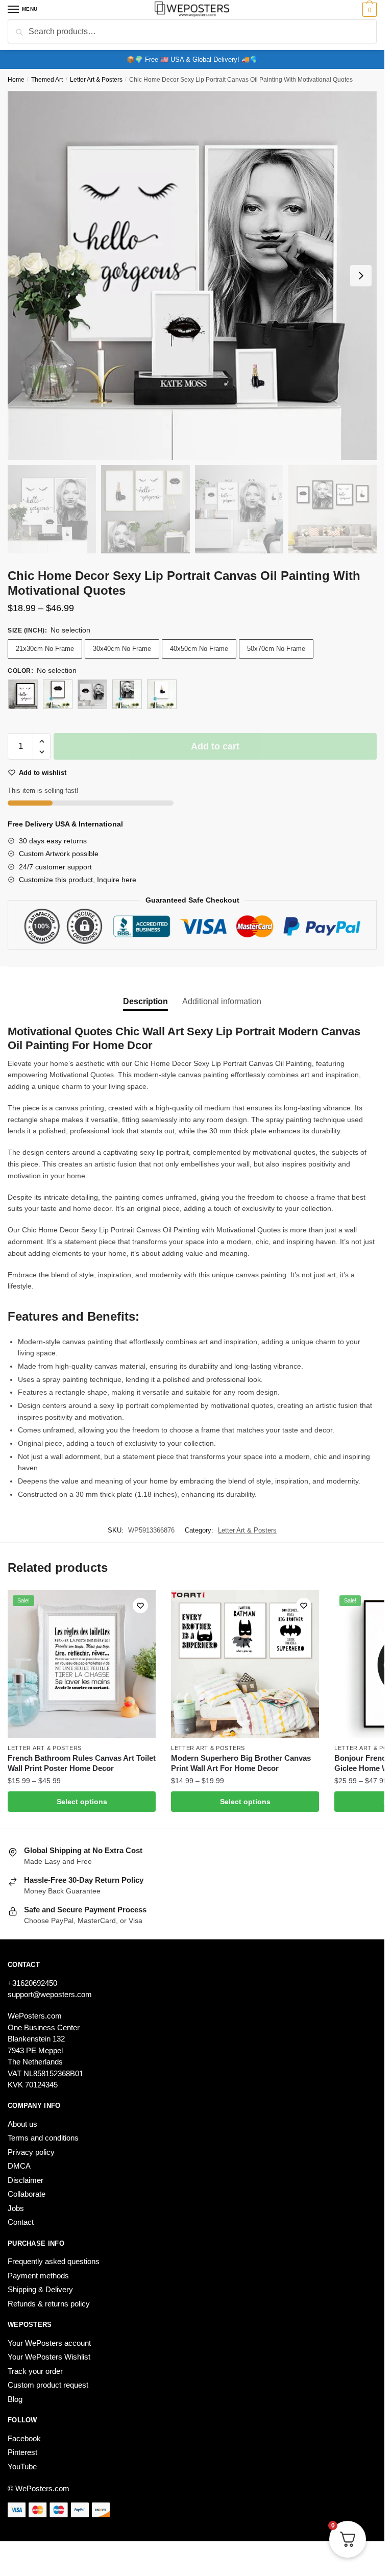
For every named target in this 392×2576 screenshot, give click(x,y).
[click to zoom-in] (192, 275)
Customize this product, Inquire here (78, 880)
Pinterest (22, 2452)
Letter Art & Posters (96, 80)
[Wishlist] (140, 1606)
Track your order (35, 2371)
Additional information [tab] (222, 1001)
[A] (23, 694)
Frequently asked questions (54, 2261)
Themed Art (47, 80)
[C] (127, 694)
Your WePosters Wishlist (49, 2357)
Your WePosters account (49, 2343)
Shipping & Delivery (40, 2289)
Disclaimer (26, 2180)
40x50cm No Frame (199, 649)
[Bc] (92, 694)
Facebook (24, 2438)
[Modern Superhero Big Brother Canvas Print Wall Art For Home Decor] (245, 1664)
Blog (15, 2399)
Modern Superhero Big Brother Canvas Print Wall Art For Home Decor (241, 1763)
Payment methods (38, 2276)
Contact (21, 2222)
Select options (82, 1802)
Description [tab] (145, 1001)
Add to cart (215, 746)
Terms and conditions (43, 2138)
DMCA (19, 2166)
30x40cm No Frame (122, 649)
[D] (162, 694)
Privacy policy (31, 2152)
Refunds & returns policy (49, 2304)
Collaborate (27, 2194)
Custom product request (48, 2385)
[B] (58, 694)
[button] (42, 742)
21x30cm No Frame (45, 649)
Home (16, 80)
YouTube (22, 2466)
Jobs (16, 2208)
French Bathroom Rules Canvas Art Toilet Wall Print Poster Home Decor (82, 1763)
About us (22, 2124)
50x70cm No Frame (276, 649)
